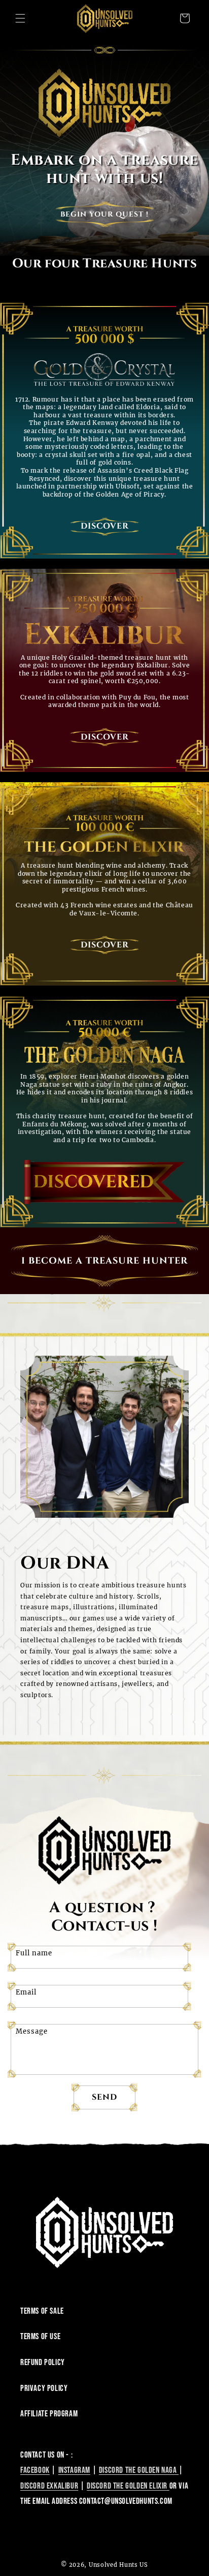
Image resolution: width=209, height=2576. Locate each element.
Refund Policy (43, 2363)
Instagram (74, 2470)
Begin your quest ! (104, 214)
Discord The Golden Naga (139, 2470)
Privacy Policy (44, 2388)
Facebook (35, 2470)
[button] (20, 18)
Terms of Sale (42, 2311)
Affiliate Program (49, 2414)
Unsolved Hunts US (118, 2565)
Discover (105, 526)
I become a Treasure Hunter (104, 1261)
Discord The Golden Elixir (128, 2486)
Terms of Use (40, 2337)
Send (104, 2097)
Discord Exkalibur (49, 2486)
